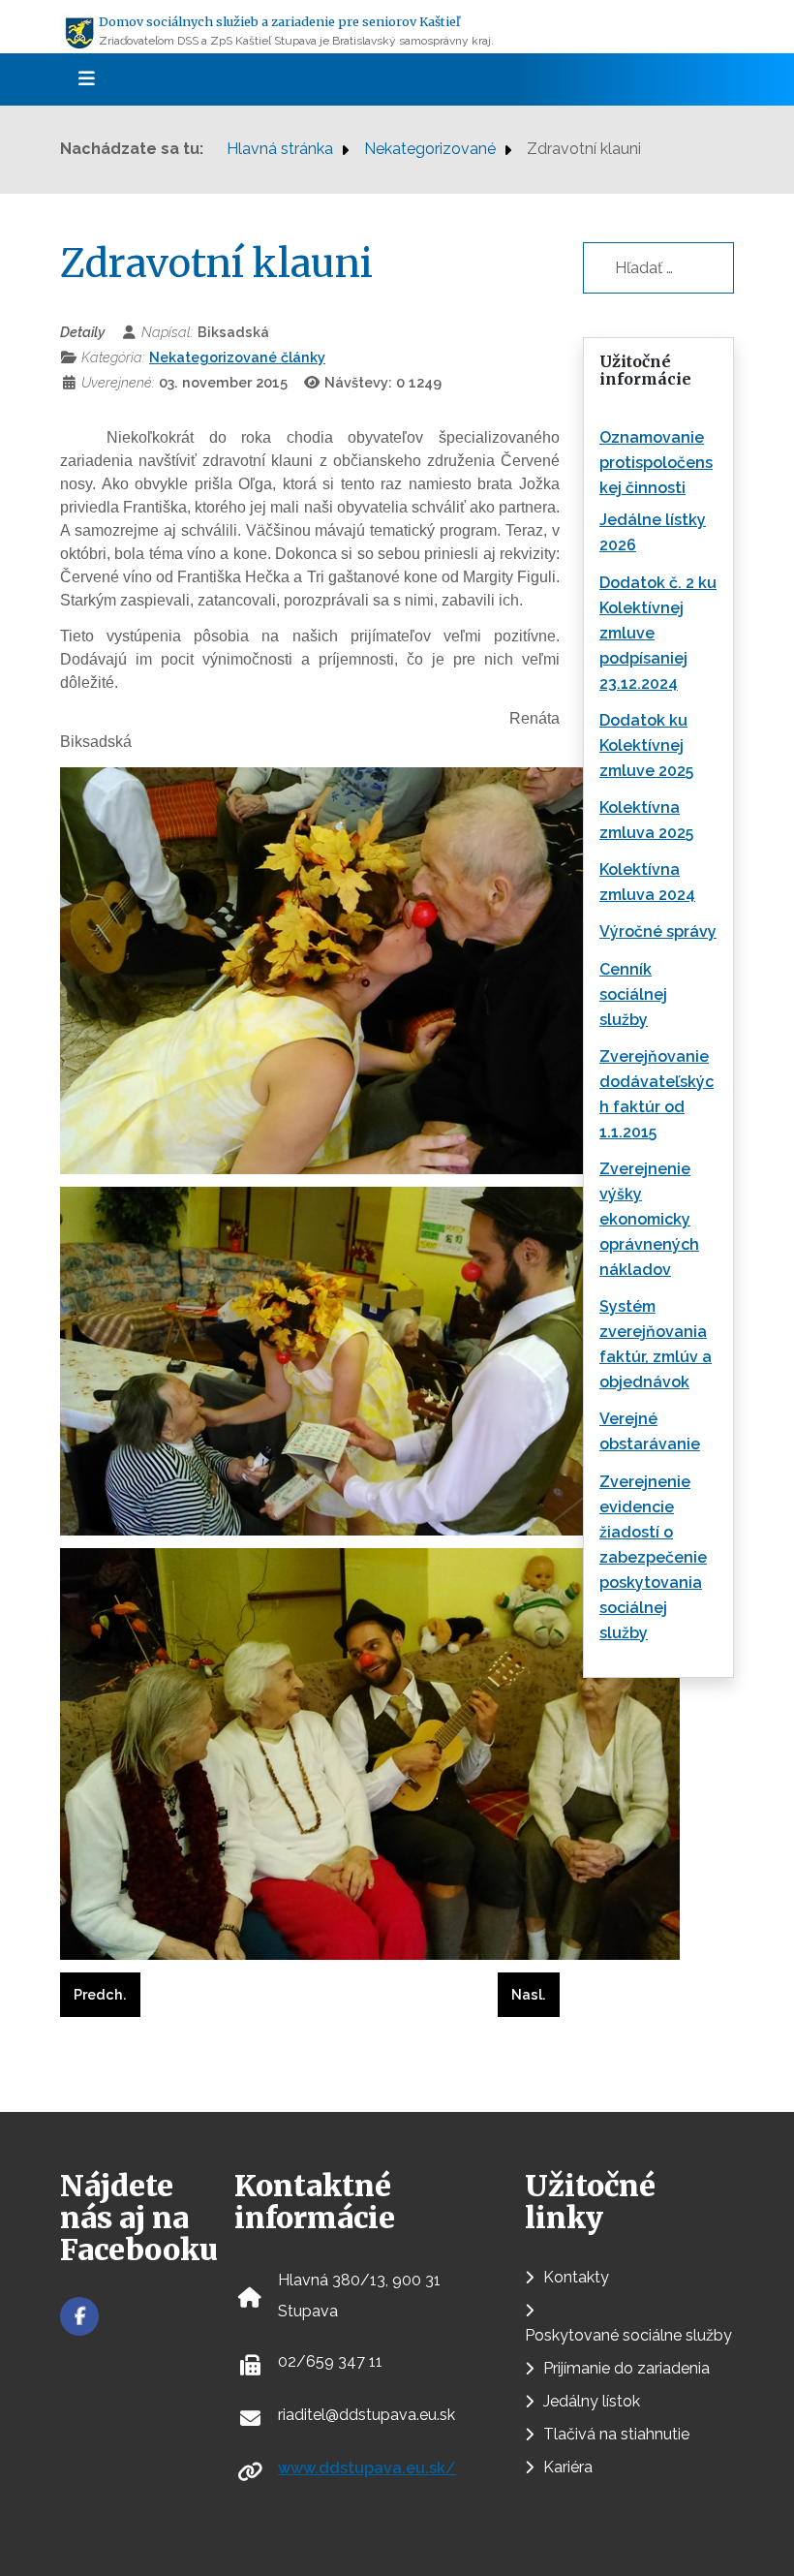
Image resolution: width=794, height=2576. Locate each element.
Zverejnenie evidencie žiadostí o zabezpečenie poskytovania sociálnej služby (653, 1557)
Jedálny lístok (592, 2401)
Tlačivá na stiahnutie (616, 2434)
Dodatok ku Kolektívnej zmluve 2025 (646, 745)
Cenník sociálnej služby (633, 994)
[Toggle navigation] (80, 79)
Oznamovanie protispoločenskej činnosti (656, 463)
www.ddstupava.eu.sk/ (367, 2468)
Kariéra (568, 2467)
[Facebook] (79, 2316)
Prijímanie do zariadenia (626, 2368)
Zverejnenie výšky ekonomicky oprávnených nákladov (649, 1219)
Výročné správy (658, 931)
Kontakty (576, 2277)
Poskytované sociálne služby (628, 2335)
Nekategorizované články (237, 357)
